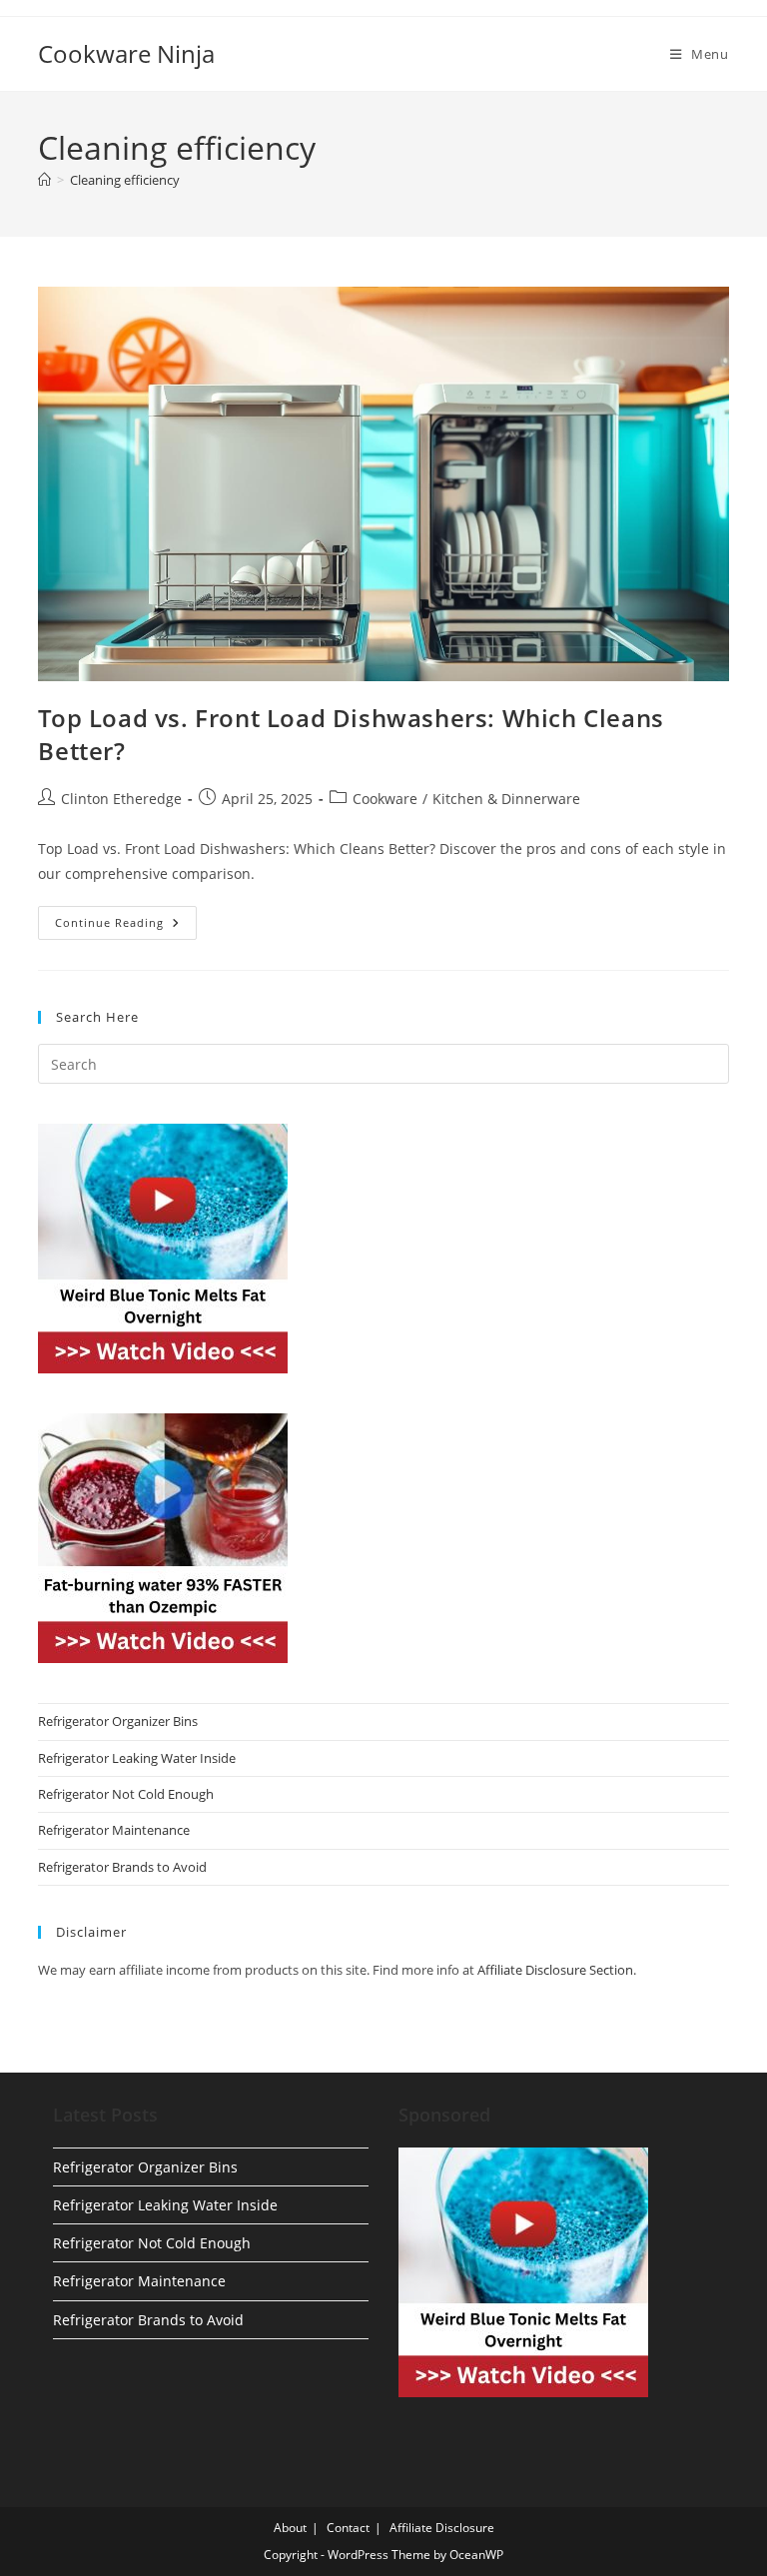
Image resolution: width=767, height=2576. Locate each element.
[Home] (44, 180)
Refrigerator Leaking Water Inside (137, 1758)
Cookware (385, 799)
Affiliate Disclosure (442, 2528)
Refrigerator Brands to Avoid (122, 1867)
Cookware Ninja (126, 53)
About (290, 2528)
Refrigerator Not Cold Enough (126, 1794)
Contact (348, 2528)
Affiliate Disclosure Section (555, 1970)
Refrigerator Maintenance (114, 1830)
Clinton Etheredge (121, 799)
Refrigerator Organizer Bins (118, 1721)
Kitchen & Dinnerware (506, 799)
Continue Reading (126, 926)
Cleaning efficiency (125, 180)
